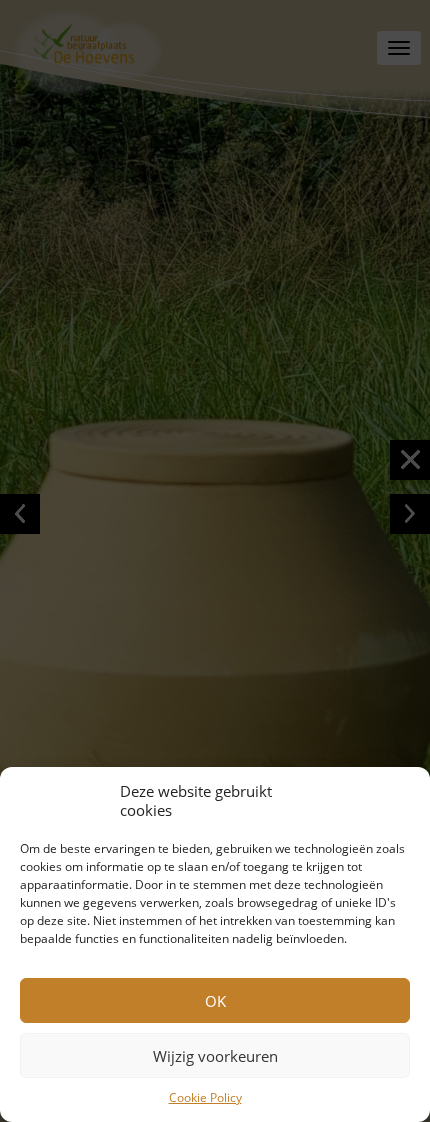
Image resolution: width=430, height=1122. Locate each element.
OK (215, 1001)
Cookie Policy (205, 1097)
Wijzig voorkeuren (215, 1056)
